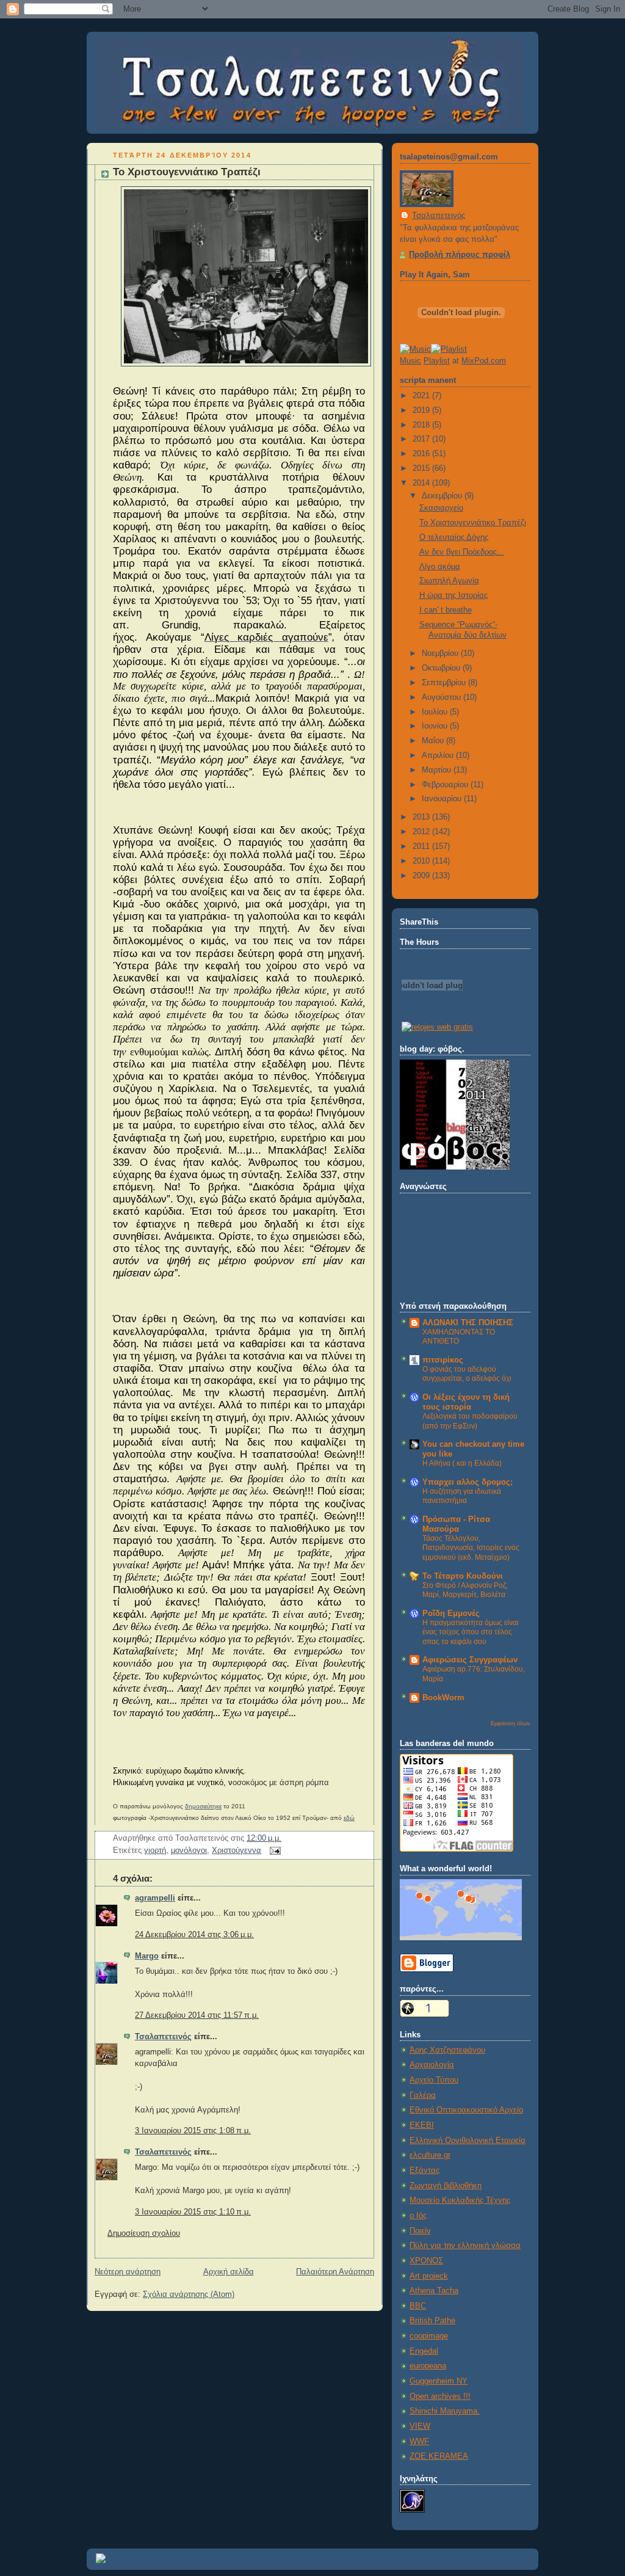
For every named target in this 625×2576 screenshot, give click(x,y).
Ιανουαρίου (443, 799)
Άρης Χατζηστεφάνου (447, 2050)
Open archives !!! (440, 2396)
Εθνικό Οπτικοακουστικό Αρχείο (466, 2110)
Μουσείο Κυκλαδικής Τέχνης (460, 2200)
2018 (422, 425)
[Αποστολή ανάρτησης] (273, 1850)
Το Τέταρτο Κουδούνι (463, 1576)
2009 (422, 876)
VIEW (420, 2426)
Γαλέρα (423, 2095)
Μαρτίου (438, 770)
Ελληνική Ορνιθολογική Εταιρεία (468, 2141)
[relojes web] (432, 1013)
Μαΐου (434, 741)
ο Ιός (418, 2216)
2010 (422, 861)
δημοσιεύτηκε (203, 1806)
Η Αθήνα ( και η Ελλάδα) (462, 1463)
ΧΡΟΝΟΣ (426, 2261)
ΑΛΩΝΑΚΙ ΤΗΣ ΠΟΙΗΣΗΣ (468, 1323)
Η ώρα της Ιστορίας (453, 595)
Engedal (424, 2351)
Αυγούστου (443, 697)
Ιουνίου (436, 726)
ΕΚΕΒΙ (422, 2125)
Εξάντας (424, 2170)
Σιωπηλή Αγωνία (449, 581)
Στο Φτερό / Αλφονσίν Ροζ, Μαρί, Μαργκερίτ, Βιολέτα (465, 1590)
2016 (422, 454)
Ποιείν (420, 2231)
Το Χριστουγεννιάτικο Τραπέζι (187, 172)
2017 (422, 439)
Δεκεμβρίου (443, 496)
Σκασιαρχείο (441, 508)
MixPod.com (484, 361)
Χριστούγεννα (237, 1850)
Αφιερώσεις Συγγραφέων (470, 1660)
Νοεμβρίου (441, 653)
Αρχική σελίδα (229, 2272)
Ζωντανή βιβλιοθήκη (446, 2186)
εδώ (349, 1818)
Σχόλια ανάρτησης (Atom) (189, 2294)
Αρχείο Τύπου (434, 2080)
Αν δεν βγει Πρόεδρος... (462, 552)
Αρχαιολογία (432, 2065)
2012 (422, 832)
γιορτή (155, 1850)
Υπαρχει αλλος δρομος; (468, 1482)
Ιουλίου (436, 712)
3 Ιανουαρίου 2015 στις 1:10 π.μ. (193, 2212)
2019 (422, 410)
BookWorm (443, 1698)
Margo (147, 1956)
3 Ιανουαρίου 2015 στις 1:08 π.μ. (193, 2131)
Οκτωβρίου (442, 668)
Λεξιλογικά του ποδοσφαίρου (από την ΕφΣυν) (470, 1421)
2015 (422, 468)
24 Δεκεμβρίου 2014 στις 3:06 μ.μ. (194, 1935)
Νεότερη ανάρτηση (128, 2272)
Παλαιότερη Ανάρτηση (335, 2272)
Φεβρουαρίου (446, 785)
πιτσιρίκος (443, 1360)
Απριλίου (439, 755)
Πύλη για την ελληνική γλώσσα (465, 2246)
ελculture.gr (430, 2155)
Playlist (437, 361)
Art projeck (429, 2276)
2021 (422, 396)
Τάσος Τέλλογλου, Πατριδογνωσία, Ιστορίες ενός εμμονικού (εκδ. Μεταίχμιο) (471, 1548)
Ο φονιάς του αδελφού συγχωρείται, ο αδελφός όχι (467, 1374)
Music (410, 361)
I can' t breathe (446, 610)
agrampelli (155, 1898)
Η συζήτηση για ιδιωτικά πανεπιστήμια (462, 1496)
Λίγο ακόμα (440, 567)
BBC (418, 2306)
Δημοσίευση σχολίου (144, 2233)
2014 (422, 483)
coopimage (429, 2336)
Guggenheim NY (439, 2381)
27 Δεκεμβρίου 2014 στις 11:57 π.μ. (197, 2015)
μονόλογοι (189, 1850)
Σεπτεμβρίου (445, 683)
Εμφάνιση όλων (511, 1723)
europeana (428, 2366)
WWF (419, 2442)
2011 (422, 846)
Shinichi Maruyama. (445, 2411)
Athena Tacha (434, 2291)
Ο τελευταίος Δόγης (454, 537)
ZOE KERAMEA (439, 2456)
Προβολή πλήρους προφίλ (460, 255)
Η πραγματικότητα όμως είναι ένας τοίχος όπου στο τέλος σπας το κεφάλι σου (471, 1632)
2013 (422, 817)
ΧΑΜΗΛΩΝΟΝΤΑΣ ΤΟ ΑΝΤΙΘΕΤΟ (459, 1337)
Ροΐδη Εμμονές (451, 1614)
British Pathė (432, 2321)
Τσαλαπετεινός (163, 2037)
